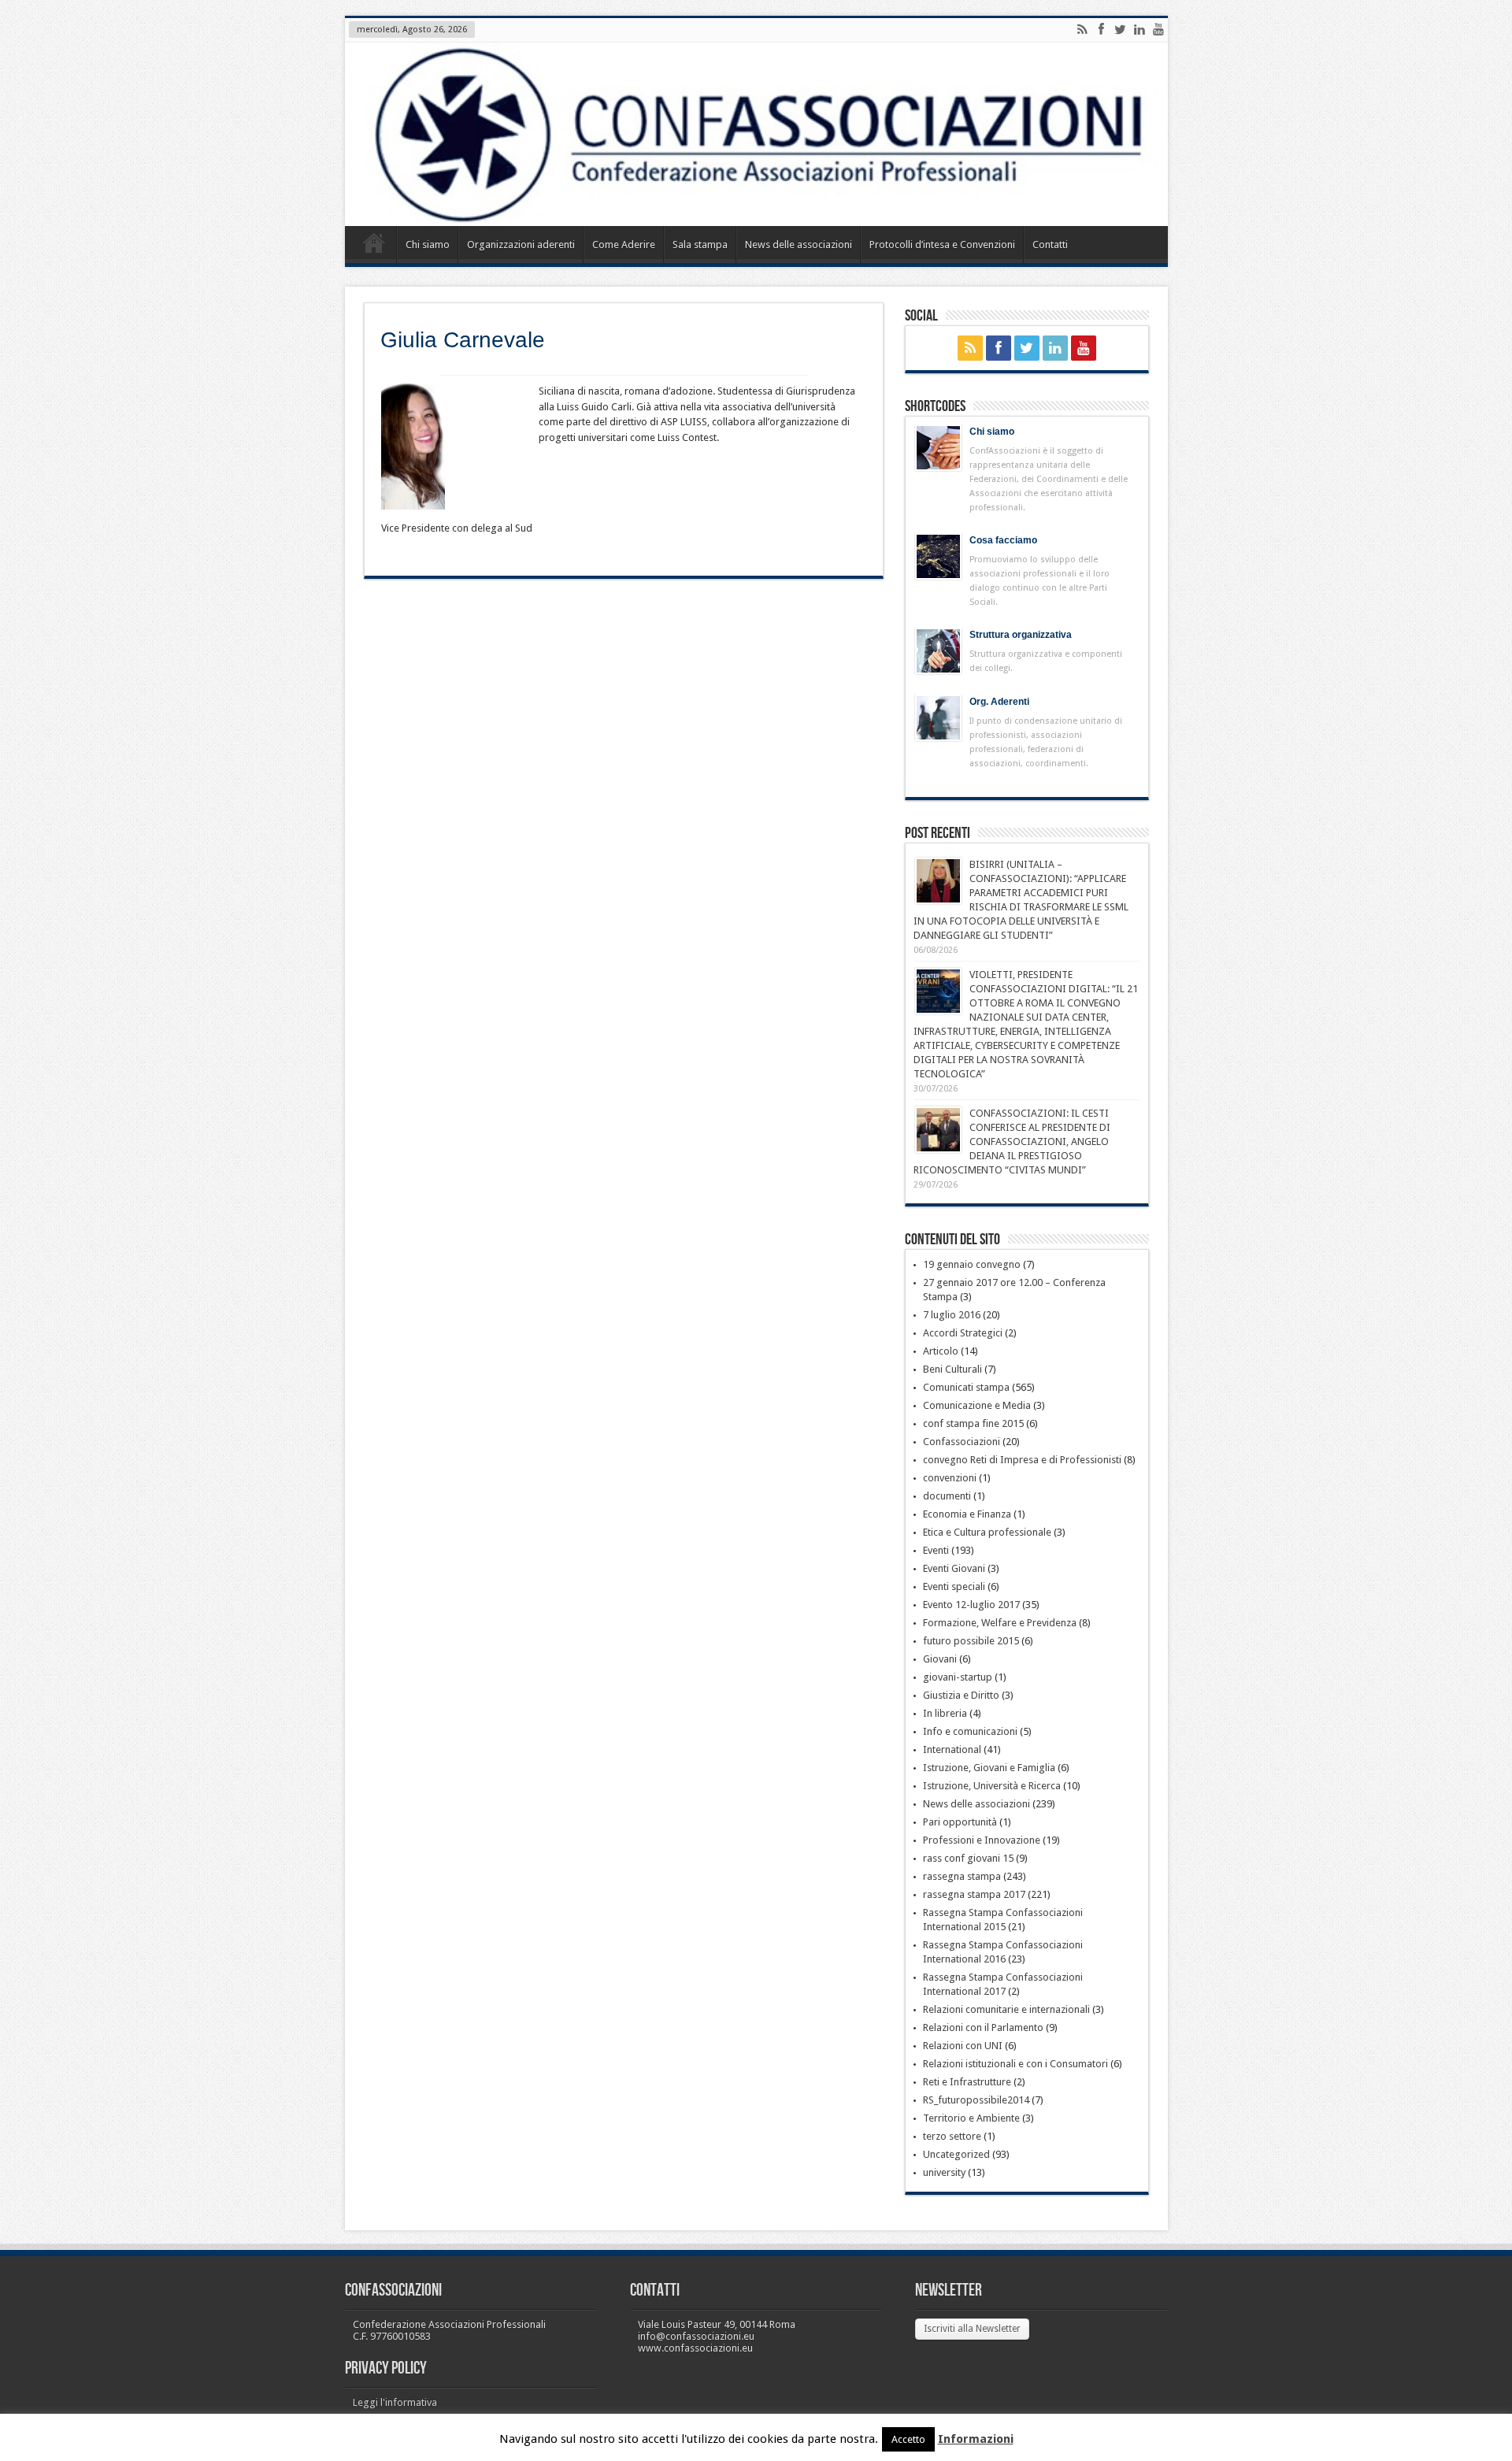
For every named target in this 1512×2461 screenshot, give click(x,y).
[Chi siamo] (938, 448)
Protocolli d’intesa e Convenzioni (942, 245)
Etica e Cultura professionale (987, 1532)
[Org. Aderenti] (938, 718)
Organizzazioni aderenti (521, 245)
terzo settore (952, 2136)
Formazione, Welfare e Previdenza (1000, 1623)
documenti (947, 1496)
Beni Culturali (952, 1369)
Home (374, 246)
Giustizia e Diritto (961, 1695)
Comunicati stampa (966, 1387)
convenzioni (950, 1478)
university (944, 2172)
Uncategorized (956, 2154)
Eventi (936, 1550)
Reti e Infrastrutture (967, 2082)
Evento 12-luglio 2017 (971, 1605)
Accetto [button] (908, 2439)
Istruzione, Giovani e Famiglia (989, 1768)
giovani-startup (958, 1677)
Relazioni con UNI (963, 2046)
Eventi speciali (954, 1586)
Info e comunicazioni (970, 1731)
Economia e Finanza (967, 1514)
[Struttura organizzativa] (938, 651)
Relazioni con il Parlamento (983, 2027)
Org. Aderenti (999, 702)
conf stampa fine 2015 (973, 1423)
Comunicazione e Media (977, 1405)
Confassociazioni (962, 1442)
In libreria (945, 1713)
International (952, 1749)
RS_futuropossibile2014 (976, 2100)
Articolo (941, 1351)
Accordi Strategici (963, 1333)
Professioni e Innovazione (982, 1840)
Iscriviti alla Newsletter (972, 2329)
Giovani (940, 1659)
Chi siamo (428, 245)
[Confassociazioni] (756, 134)
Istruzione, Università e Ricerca (992, 1786)
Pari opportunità (960, 1822)
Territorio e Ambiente (971, 2118)
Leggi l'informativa (395, 2402)
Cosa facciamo (1003, 540)
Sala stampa (700, 245)
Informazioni (976, 2439)
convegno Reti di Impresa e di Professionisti (1022, 1460)
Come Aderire (624, 245)
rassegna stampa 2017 (974, 1894)
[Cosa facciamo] (938, 556)
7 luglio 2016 (952, 1315)
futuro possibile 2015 (971, 1641)
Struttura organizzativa (1021, 635)
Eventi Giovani (954, 1568)
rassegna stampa (962, 1876)
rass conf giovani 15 (968, 1858)
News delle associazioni (799, 245)
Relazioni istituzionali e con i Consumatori (1015, 2064)
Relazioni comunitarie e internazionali (1006, 2009)
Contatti (1050, 245)
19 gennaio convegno (972, 1264)
